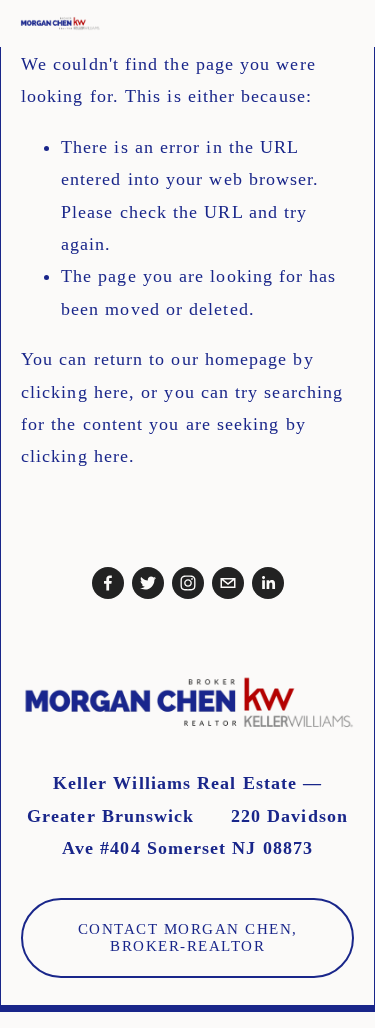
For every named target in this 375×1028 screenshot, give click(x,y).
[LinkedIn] (268, 583)
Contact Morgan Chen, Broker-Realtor (188, 937)
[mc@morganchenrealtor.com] (228, 583)
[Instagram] (188, 583)
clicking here (75, 392)
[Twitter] (148, 583)
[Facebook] (108, 583)
